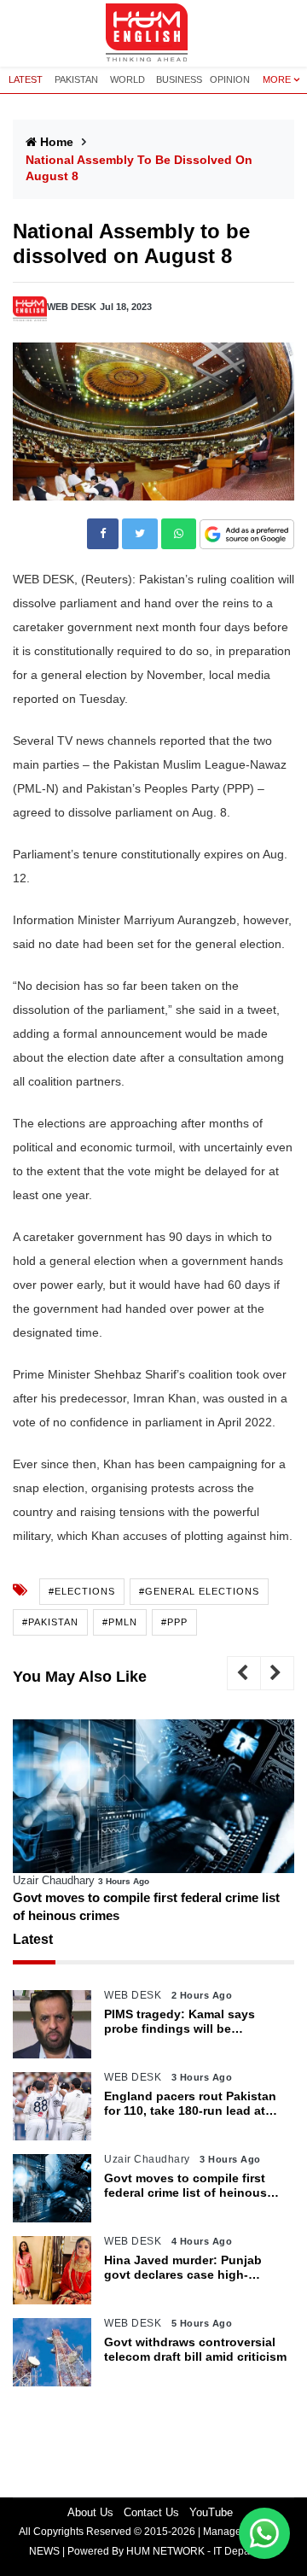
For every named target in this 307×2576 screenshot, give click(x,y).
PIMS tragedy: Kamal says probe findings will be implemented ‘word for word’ (187, 2022)
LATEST (26, 79)
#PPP (174, 1622)
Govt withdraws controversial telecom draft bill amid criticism (195, 2349)
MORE (277, 79)
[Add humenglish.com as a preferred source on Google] (247, 535)
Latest (33, 1939)
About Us (90, 2512)
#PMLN (120, 1622)
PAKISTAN (76, 79)
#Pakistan (50, 1622)
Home (57, 142)
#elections (82, 1591)
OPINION (230, 79)
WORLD (127, 79)
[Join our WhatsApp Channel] (264, 2533)
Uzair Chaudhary (54, 1880)
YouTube (211, 2512)
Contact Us (151, 2512)
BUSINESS (179, 79)
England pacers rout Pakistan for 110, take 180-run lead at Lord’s (190, 2104)
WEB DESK (72, 307)
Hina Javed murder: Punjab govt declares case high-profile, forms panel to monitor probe (193, 2268)
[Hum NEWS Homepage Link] (153, 33)
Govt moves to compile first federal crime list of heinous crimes (146, 1906)
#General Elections (199, 1591)
